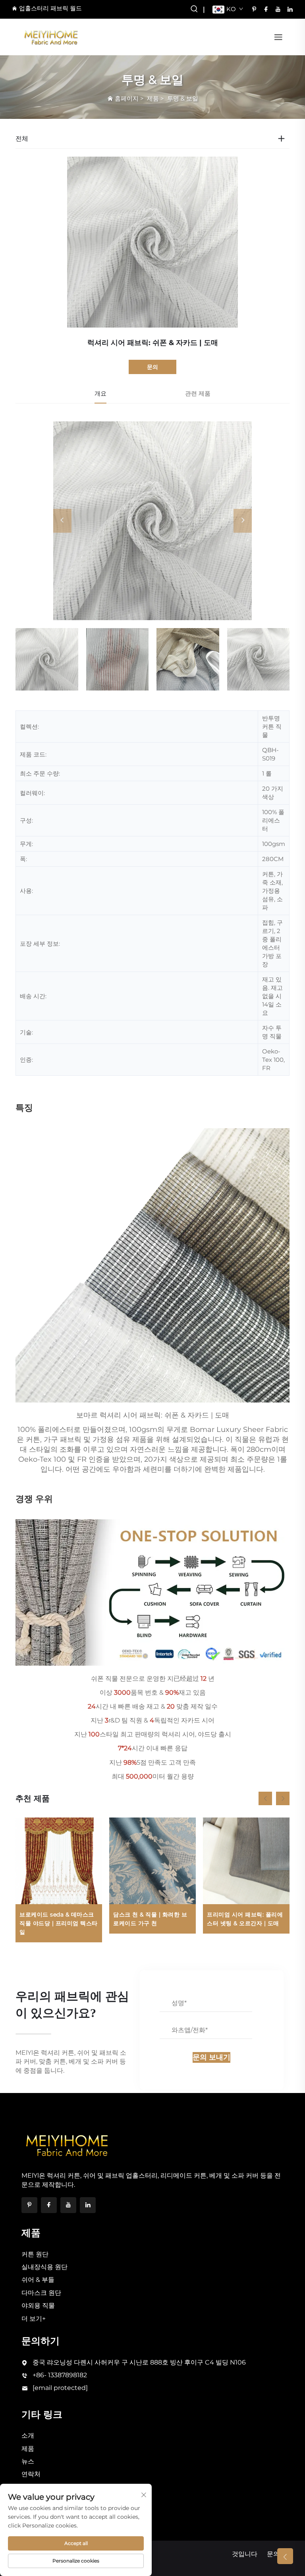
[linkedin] (290, 9)
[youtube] (278, 9)
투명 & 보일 (183, 98)
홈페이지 (127, 98)
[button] (265, 1798)
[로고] (51, 36)
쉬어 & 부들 (38, 2280)
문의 (152, 367)
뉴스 (28, 2461)
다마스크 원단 (41, 2293)
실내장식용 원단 (44, 2267)
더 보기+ (34, 2319)
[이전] (62, 521)
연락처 (31, 2474)
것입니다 (245, 2554)
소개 (28, 2435)
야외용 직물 (38, 2305)
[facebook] (266, 9)
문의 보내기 (211, 2057)
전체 (22, 139)
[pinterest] (254, 9)
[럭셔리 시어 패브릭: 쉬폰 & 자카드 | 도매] (152, 521)
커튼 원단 (35, 2254)
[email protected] (60, 2388)
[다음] (243, 521)
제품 (153, 98)
